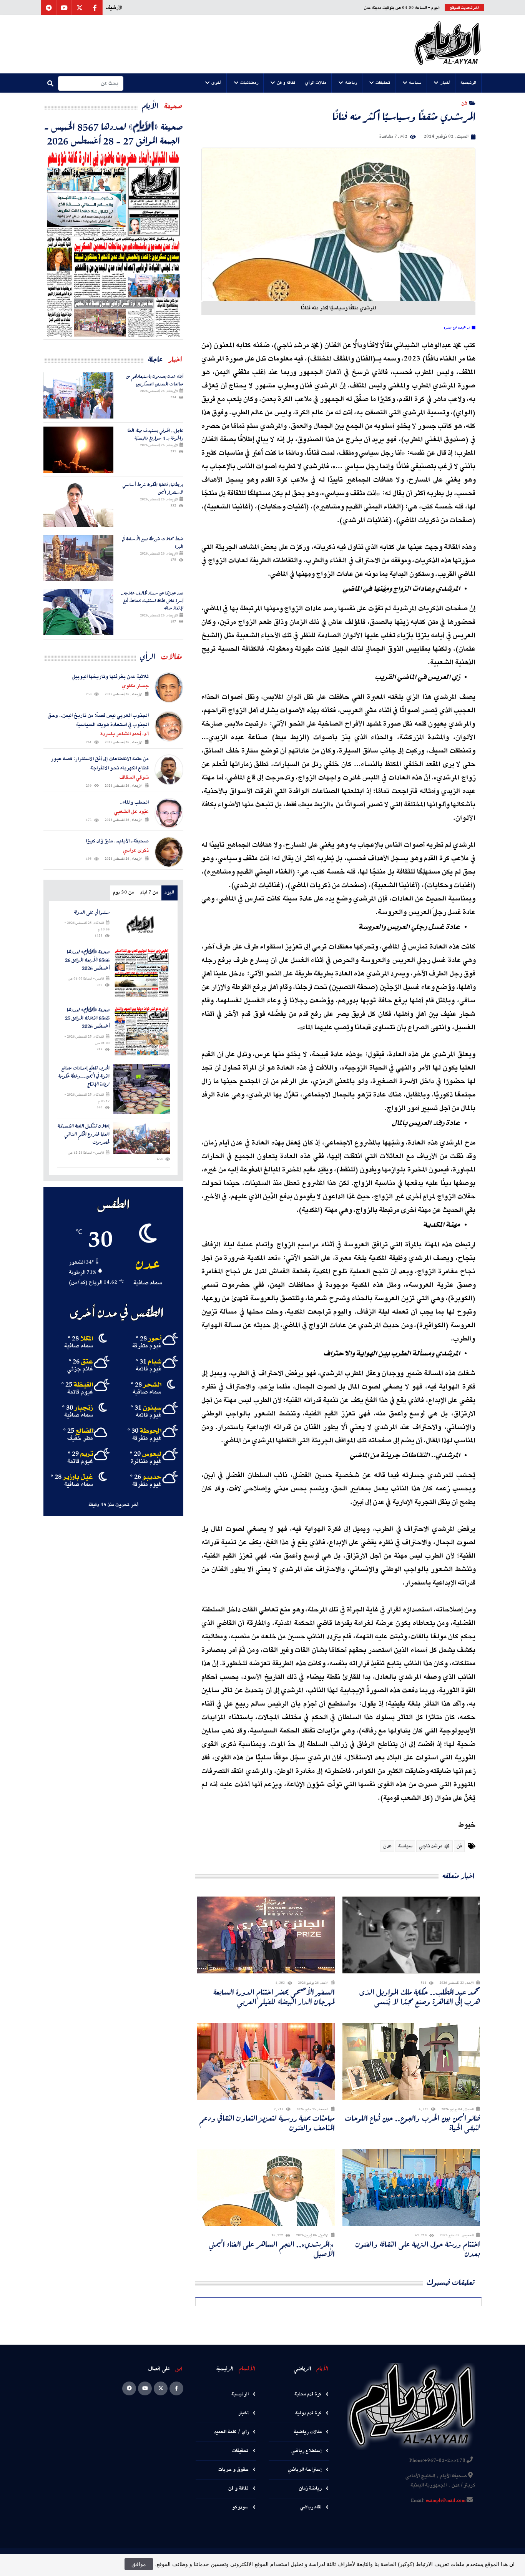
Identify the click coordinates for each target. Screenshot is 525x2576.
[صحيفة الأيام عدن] (448, 44)
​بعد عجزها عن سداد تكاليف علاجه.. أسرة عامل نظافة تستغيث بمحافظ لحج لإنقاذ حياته (152, 600)
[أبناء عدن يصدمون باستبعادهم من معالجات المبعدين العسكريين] (78, 395)
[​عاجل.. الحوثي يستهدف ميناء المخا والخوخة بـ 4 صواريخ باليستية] (78, 450)
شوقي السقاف (134, 777)
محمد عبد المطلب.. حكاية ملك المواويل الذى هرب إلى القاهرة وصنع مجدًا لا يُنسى (420, 1997)
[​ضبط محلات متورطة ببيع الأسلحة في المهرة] (78, 558)
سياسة (405, 1846)
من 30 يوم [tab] (123, 893)
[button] (469, 83)
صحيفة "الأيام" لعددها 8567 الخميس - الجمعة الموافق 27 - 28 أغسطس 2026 (114, 133)
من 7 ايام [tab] (149, 893)
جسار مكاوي (135, 686)
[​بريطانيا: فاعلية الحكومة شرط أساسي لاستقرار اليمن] (78, 504)
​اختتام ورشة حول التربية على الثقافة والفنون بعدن (418, 2249)
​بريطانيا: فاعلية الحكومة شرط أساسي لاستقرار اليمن (153, 488)
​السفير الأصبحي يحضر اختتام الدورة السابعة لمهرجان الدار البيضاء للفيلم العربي (274, 1997)
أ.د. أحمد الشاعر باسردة (125, 734)
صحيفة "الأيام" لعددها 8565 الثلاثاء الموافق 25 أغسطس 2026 (87, 1018)
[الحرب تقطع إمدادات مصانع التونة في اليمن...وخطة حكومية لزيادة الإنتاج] (142, 1089)
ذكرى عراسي (136, 850)
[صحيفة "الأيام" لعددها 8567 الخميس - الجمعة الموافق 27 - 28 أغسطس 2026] (113, 243)
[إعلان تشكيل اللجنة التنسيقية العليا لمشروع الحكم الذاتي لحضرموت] (142, 1138)
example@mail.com (446, 2501)
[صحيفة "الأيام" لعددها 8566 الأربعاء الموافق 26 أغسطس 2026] (142, 973)
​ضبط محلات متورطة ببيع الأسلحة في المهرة (153, 542)
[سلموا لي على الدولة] (142, 924)
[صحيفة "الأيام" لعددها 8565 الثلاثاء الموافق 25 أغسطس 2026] (142, 1031)
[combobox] (91, 83)
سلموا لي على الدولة (92, 913)
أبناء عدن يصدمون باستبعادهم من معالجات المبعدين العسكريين (155, 380)
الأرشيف (114, 8)
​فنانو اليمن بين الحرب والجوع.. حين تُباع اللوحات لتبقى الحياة (412, 2123)
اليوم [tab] (169, 893)
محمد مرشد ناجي (434, 1846)
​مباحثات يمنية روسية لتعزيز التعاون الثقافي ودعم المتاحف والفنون (267, 2123)
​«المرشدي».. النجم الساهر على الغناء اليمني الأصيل (272, 2249)
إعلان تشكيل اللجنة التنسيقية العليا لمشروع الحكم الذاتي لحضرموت (84, 1134)
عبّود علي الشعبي (131, 812)
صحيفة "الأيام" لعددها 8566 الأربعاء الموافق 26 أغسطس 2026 (87, 960)
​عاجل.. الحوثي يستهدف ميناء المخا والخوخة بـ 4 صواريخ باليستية (155, 434)
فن (464, 103)
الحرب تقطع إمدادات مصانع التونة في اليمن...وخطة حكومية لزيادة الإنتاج (84, 1076)
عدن (387, 1846)
